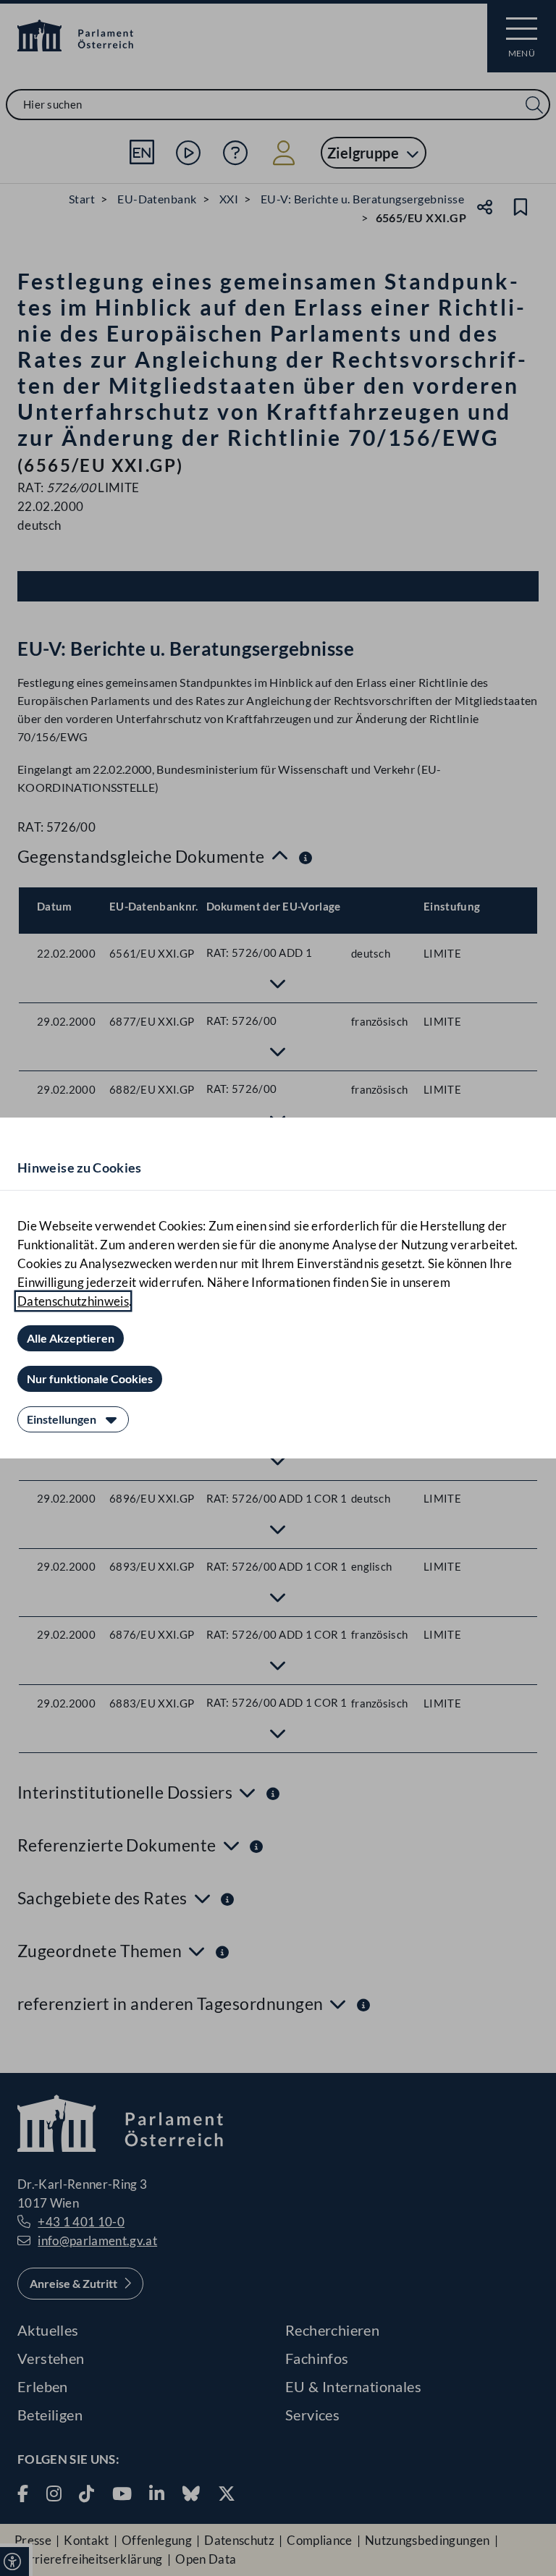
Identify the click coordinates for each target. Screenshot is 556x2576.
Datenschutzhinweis (73, 1301)
